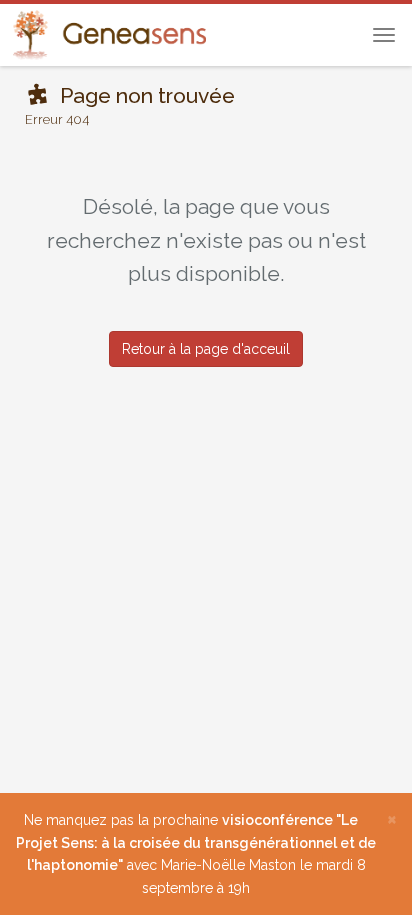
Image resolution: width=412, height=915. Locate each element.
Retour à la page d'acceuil (206, 349)
